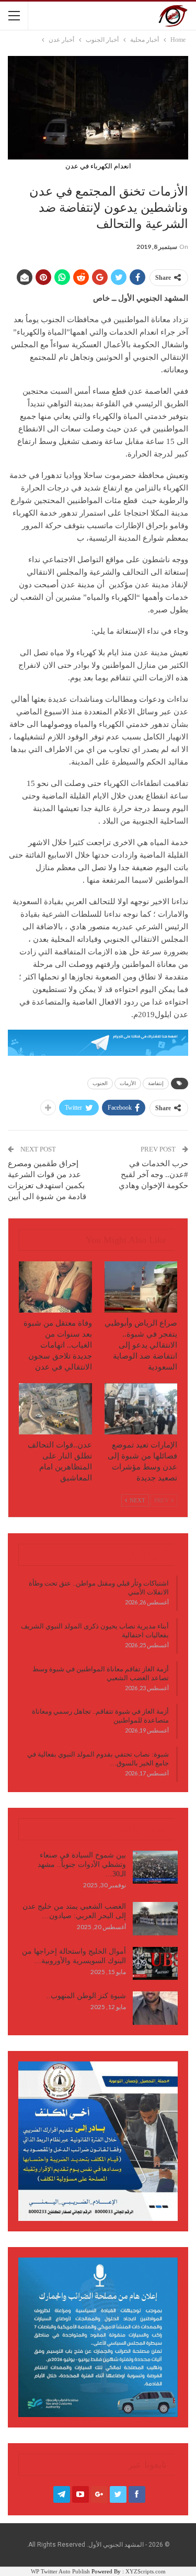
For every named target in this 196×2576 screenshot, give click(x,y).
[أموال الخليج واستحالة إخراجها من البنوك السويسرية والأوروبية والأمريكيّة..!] (155, 1964)
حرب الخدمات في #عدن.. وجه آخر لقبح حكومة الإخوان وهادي (153, 1175)
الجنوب (100, 1083)
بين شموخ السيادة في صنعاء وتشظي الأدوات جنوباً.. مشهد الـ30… (82, 1865)
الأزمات (128, 1083)
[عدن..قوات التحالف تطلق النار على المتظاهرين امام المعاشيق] (55, 1409)
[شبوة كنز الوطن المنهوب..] (155, 2008)
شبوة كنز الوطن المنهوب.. (86, 1996)
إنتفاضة (156, 1083)
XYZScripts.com (146, 2571)
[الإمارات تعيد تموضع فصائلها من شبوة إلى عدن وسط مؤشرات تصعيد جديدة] (141, 1409)
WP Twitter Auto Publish (60, 2571)
